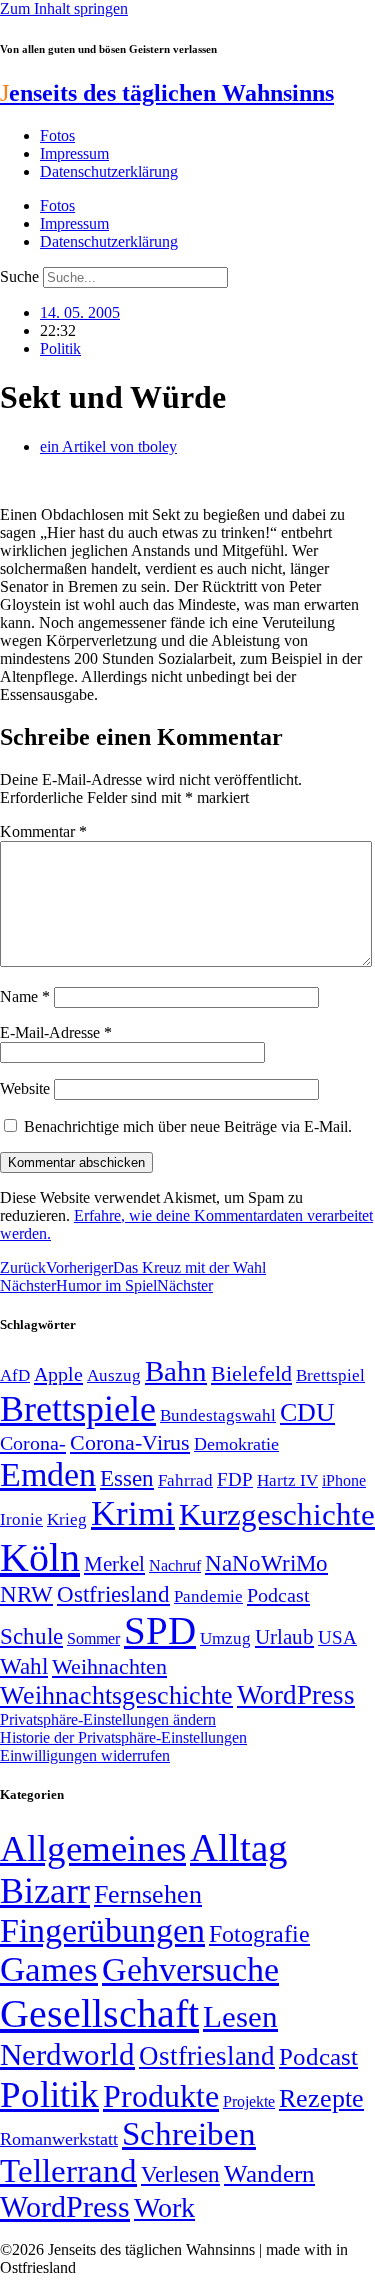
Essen (127, 1478)
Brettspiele (78, 1409)
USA (337, 1637)
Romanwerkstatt (59, 2139)
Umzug (225, 1638)
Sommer (93, 1638)
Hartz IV (287, 1480)
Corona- (33, 1443)
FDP (235, 1479)
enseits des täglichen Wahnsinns (167, 93)
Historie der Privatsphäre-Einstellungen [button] (123, 1737)
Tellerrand (68, 2171)
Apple (58, 1374)
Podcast (278, 1595)
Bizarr (45, 1891)
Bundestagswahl (218, 1415)
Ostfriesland (113, 1594)
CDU (307, 1412)
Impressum (74, 153)
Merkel (114, 1564)
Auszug (114, 1375)
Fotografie (259, 1934)
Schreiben (189, 2134)
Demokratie (236, 1444)
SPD (160, 1630)
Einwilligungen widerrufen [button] (85, 1755)
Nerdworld (67, 2054)
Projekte (249, 2101)
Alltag (239, 1847)
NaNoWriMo (266, 1563)
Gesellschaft (99, 2013)
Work (164, 2207)
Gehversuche (190, 1969)
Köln (40, 1557)
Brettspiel (330, 1375)
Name (25, 996)
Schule (31, 1636)
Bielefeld (251, 1373)
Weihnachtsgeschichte (116, 1695)
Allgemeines (93, 1848)
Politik (60, 348)
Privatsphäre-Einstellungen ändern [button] (108, 1719)
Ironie (21, 1519)
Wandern (269, 2173)
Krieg (67, 1519)
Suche (19, 276)
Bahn (176, 1371)
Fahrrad (185, 1480)
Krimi (133, 1513)
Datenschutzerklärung (109, 171)
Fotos (57, 135)
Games (49, 1969)
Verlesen (180, 2174)
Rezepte (321, 2098)
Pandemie (208, 1596)
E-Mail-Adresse (56, 1032)
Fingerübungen (102, 1930)
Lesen (240, 2016)
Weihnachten (109, 1666)
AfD (15, 1375)
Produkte (161, 2096)
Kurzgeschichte (277, 1514)
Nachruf (175, 1565)
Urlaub (284, 1637)
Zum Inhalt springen (64, 8)
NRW (26, 1594)
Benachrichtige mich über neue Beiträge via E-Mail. (188, 1126)
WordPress (296, 1695)
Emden (48, 1474)
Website (25, 1088)
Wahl (24, 1666)
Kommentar (43, 831)
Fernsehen (148, 1894)
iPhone (344, 1481)
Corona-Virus (130, 1442)
